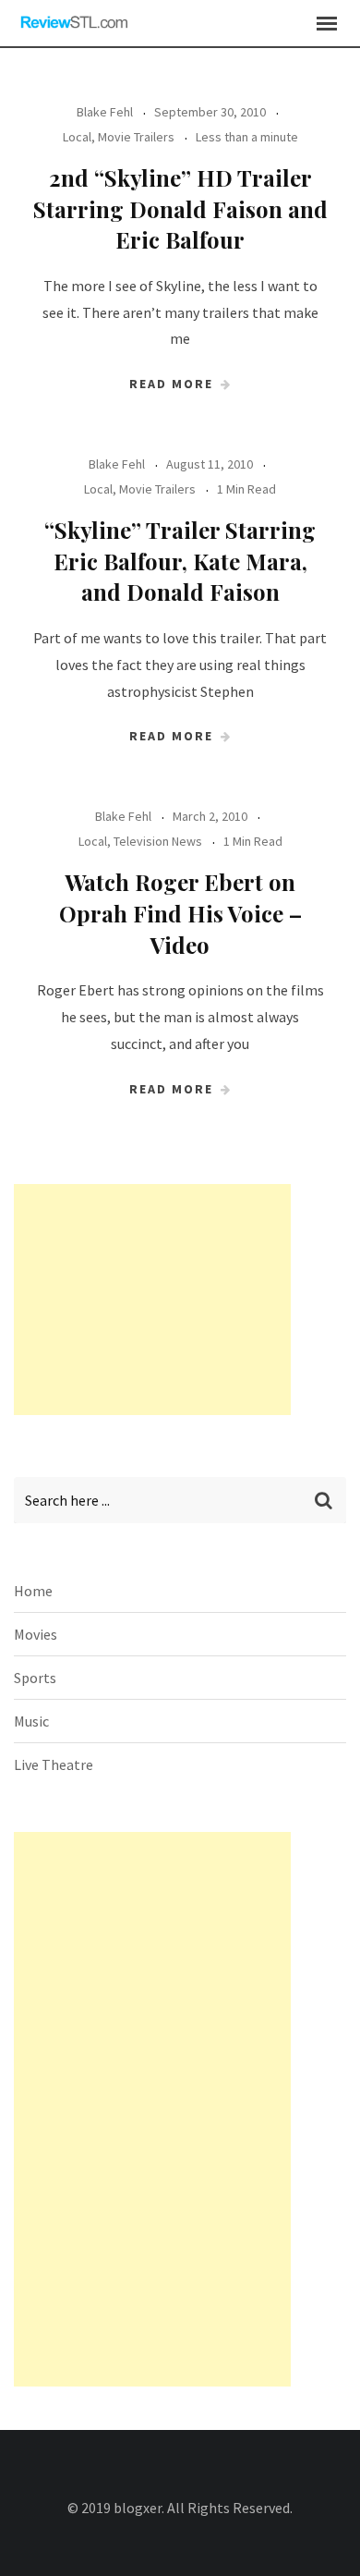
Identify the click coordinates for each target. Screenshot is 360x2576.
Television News (158, 841)
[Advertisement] (152, 1300)
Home (33, 1591)
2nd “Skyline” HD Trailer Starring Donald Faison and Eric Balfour (180, 208)
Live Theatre (54, 1764)
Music (31, 1721)
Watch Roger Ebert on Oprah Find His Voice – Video (180, 913)
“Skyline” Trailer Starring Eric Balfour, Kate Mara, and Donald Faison (180, 561)
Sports (35, 1678)
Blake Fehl (105, 112)
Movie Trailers (136, 137)
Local (77, 137)
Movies (36, 1634)
